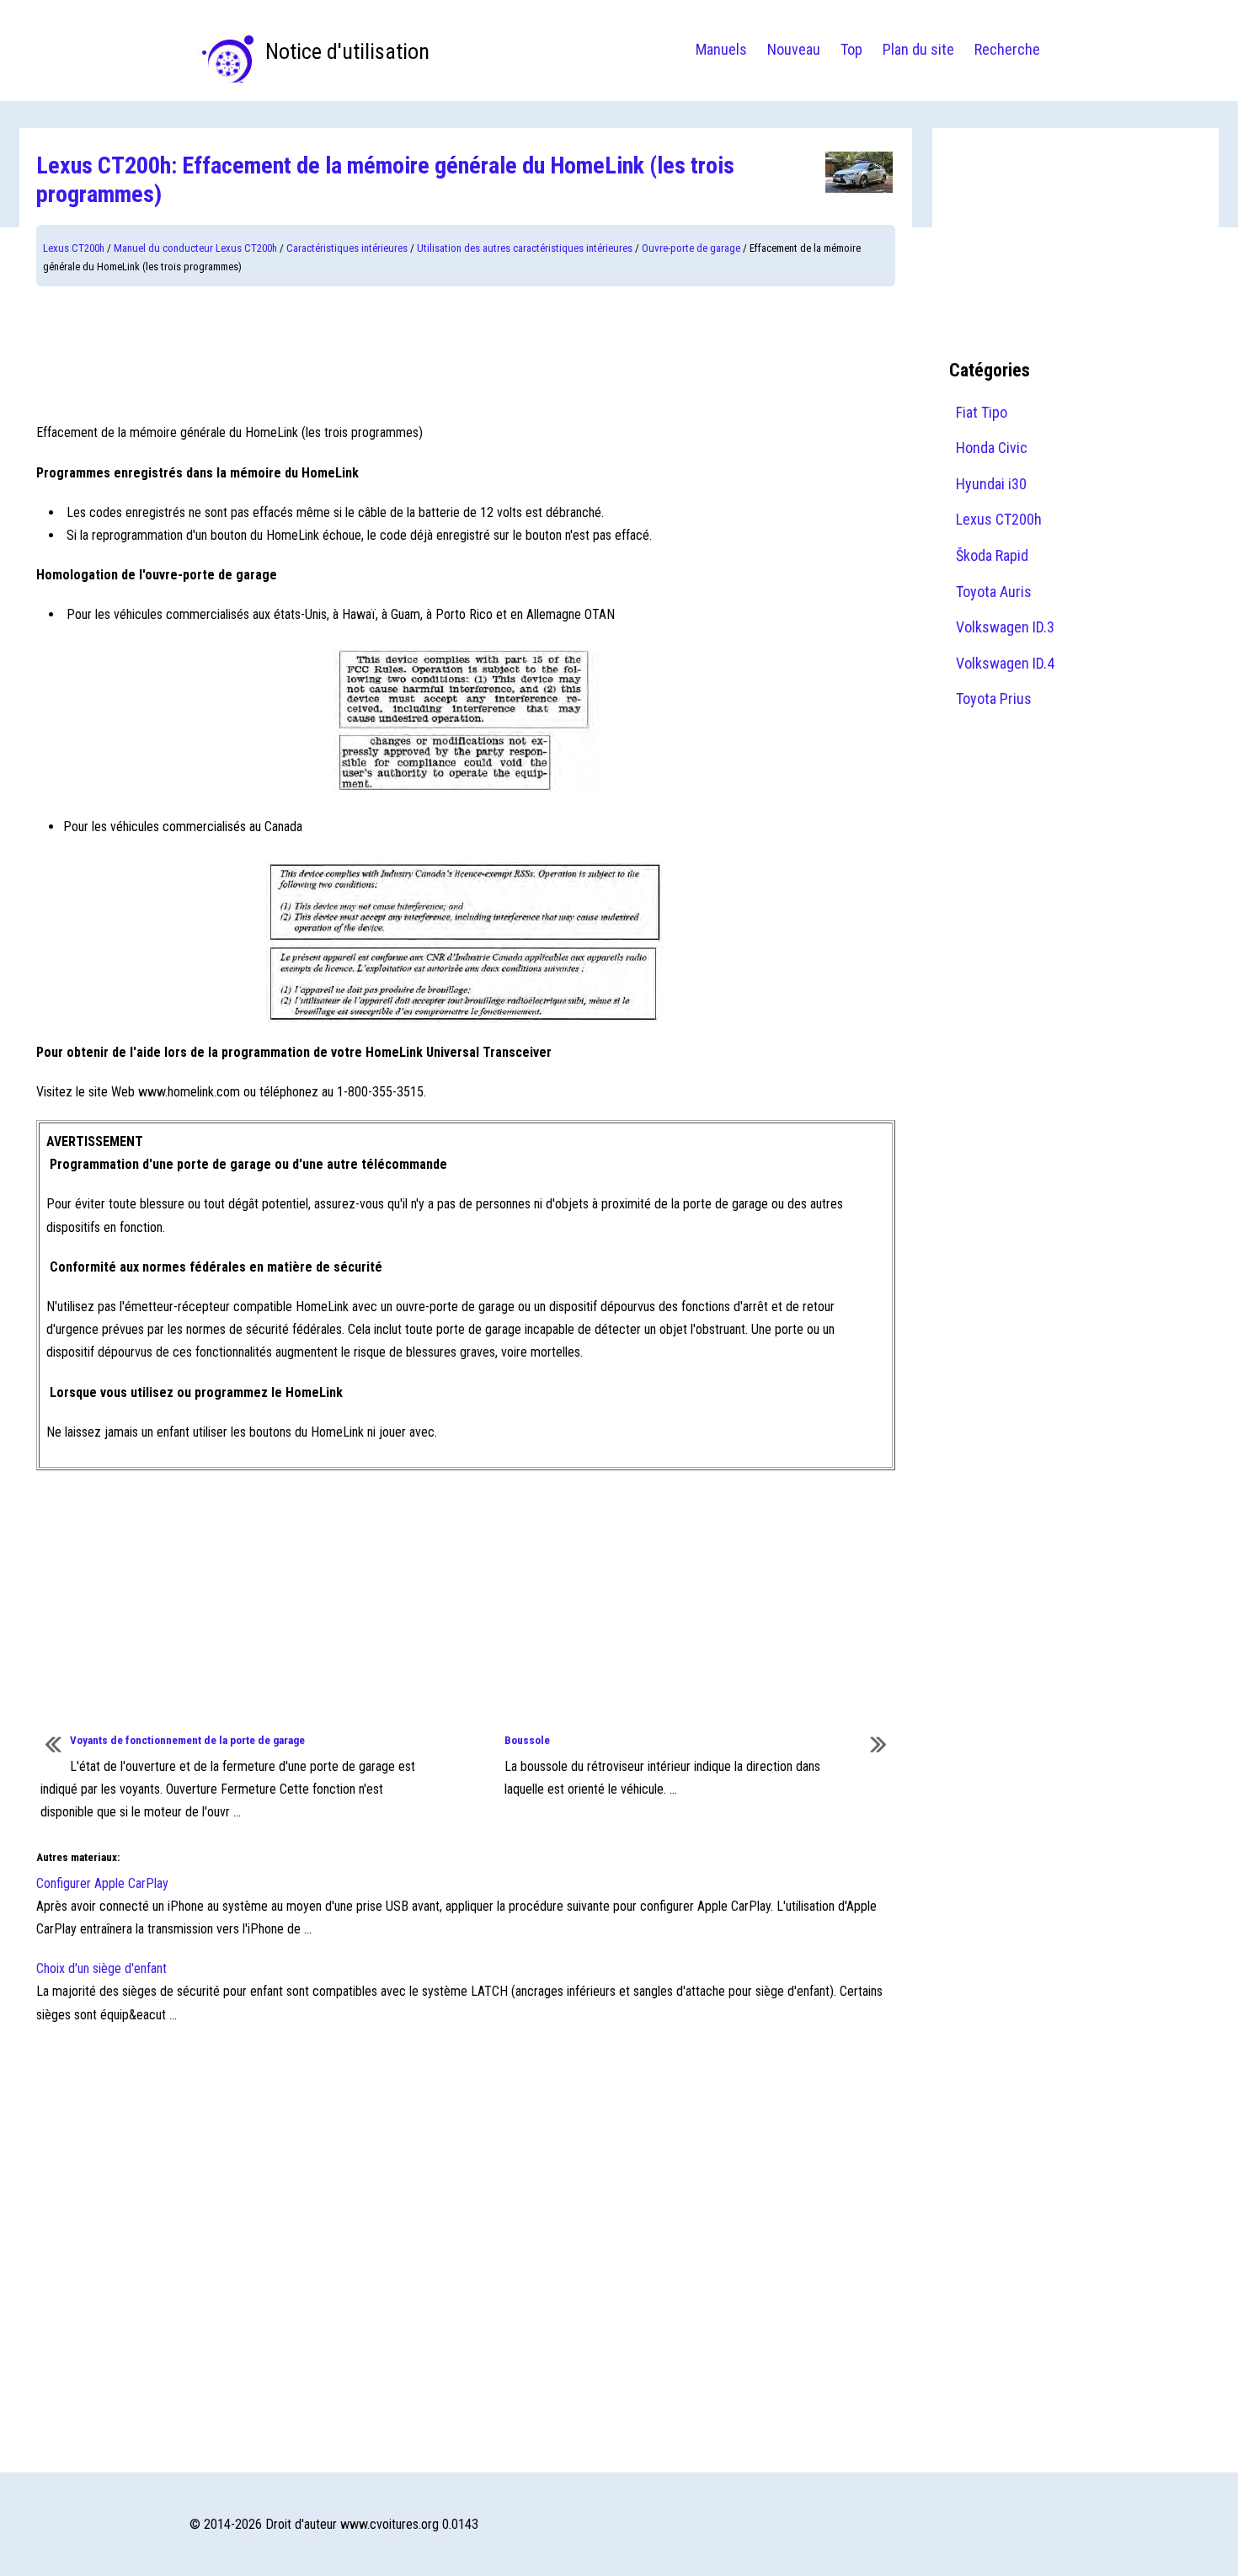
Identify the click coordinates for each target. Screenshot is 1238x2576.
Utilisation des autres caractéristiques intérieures (525, 248)
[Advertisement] (466, 354)
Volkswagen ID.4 (1005, 663)
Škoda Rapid (992, 555)
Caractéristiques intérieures (347, 248)
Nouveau (794, 49)
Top (851, 49)
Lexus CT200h (74, 248)
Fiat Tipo (982, 412)
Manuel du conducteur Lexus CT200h (195, 248)
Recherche (1007, 49)
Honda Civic (992, 448)
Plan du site (918, 49)
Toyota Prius (994, 699)
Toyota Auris (994, 592)
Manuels (721, 49)
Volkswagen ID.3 (1005, 627)
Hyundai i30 (991, 484)
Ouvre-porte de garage (691, 248)
